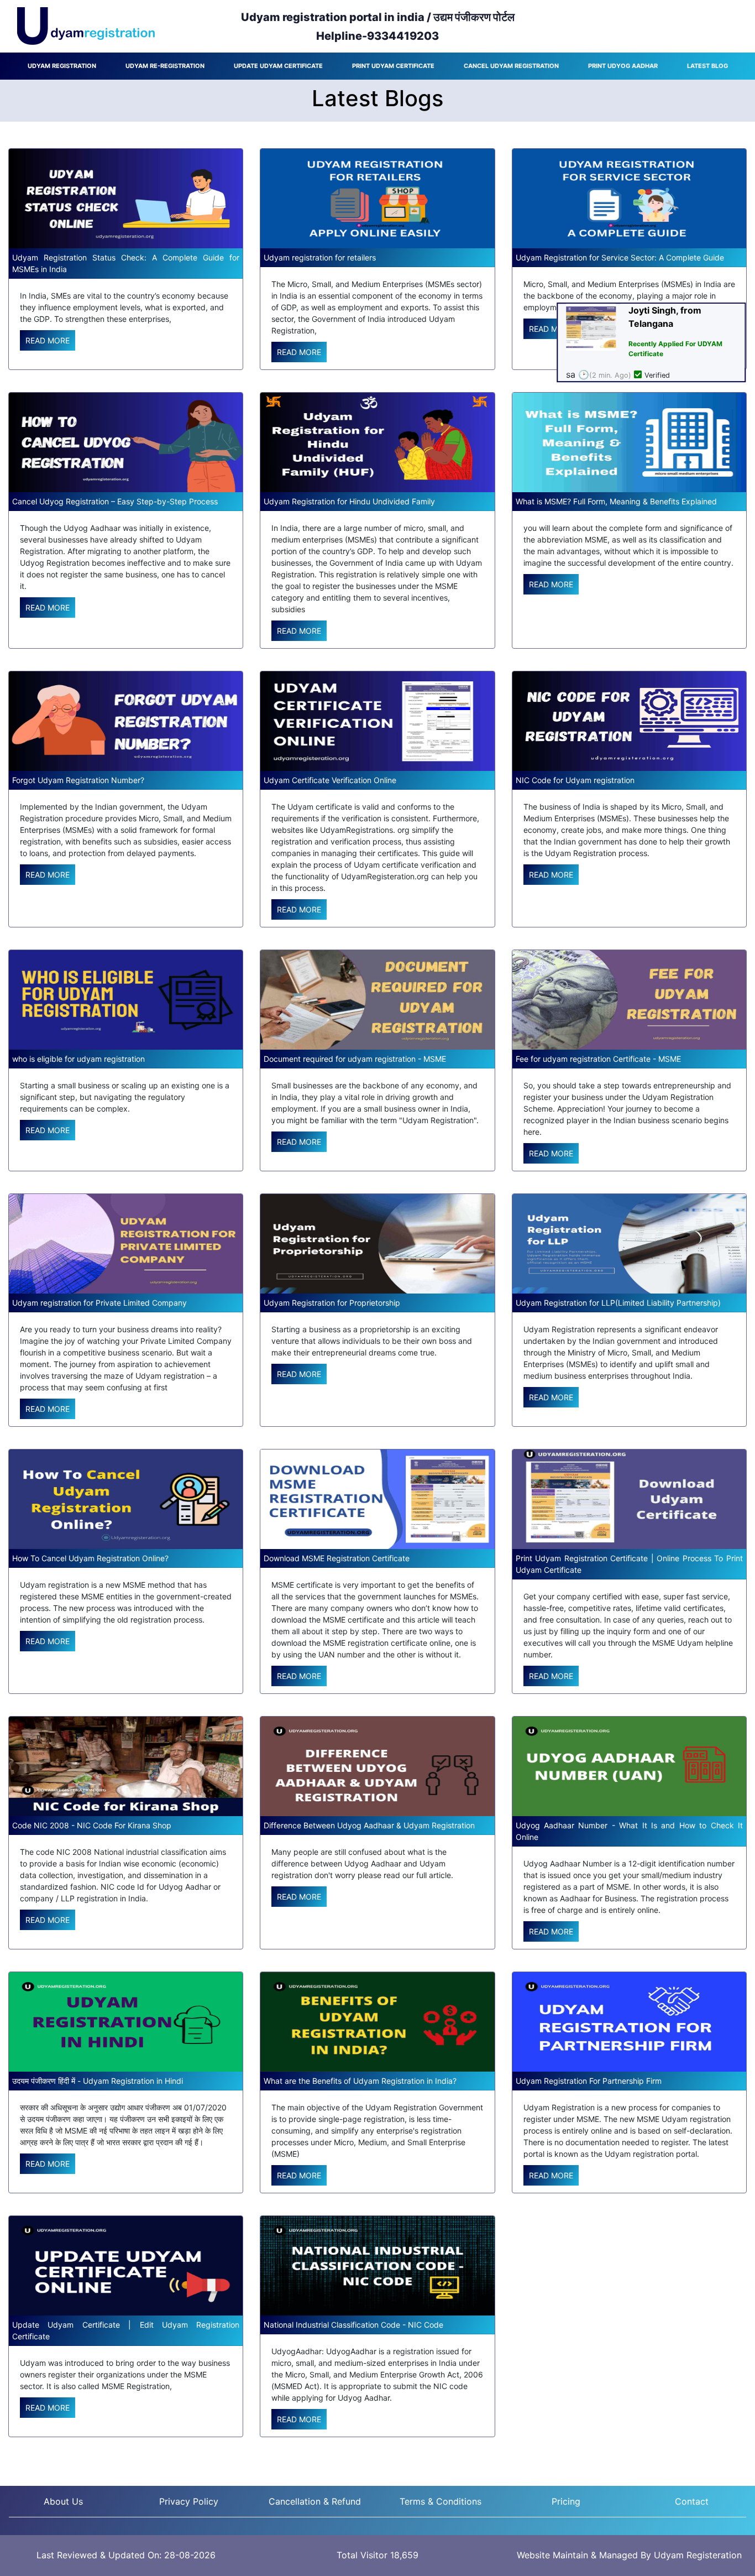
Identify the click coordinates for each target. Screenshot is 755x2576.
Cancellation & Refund (315, 2501)
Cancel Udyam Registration (511, 66)
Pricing (566, 2501)
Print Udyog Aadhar (623, 66)
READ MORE (48, 340)
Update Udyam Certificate (278, 66)
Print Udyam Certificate (393, 66)
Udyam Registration (62, 66)
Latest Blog (707, 66)
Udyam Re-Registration (165, 66)
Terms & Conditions (441, 2501)
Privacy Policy (189, 2501)
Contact (692, 2501)
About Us (63, 2501)
